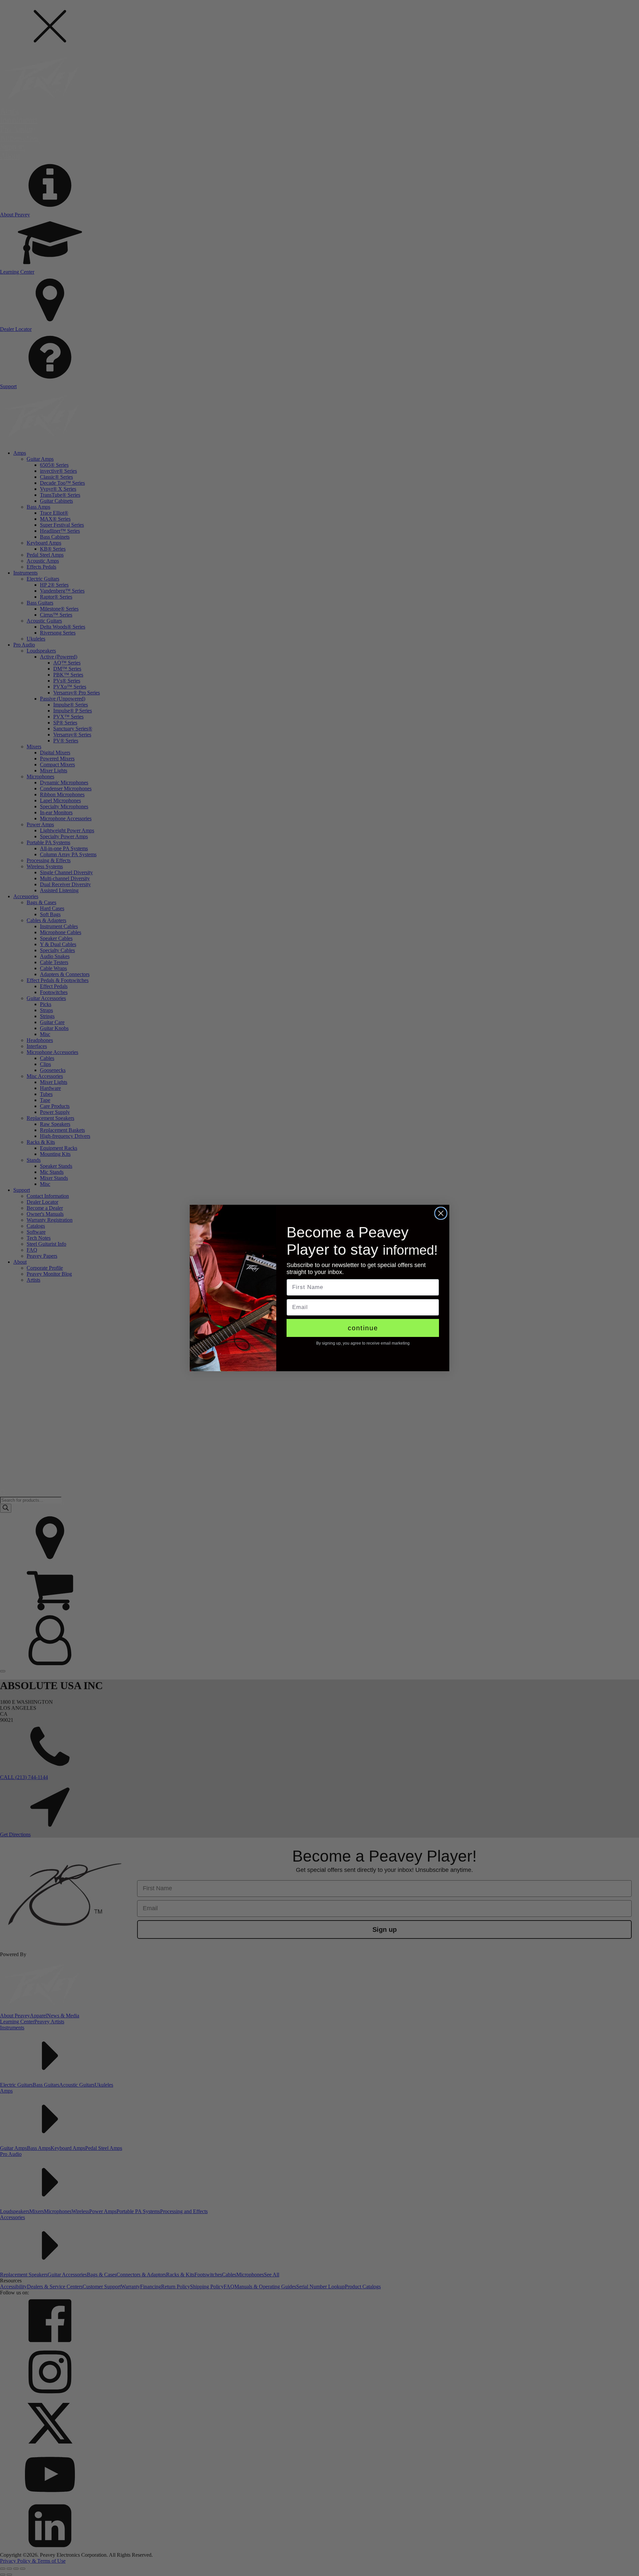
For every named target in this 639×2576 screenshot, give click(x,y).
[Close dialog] (441, 1213)
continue (363, 1328)
